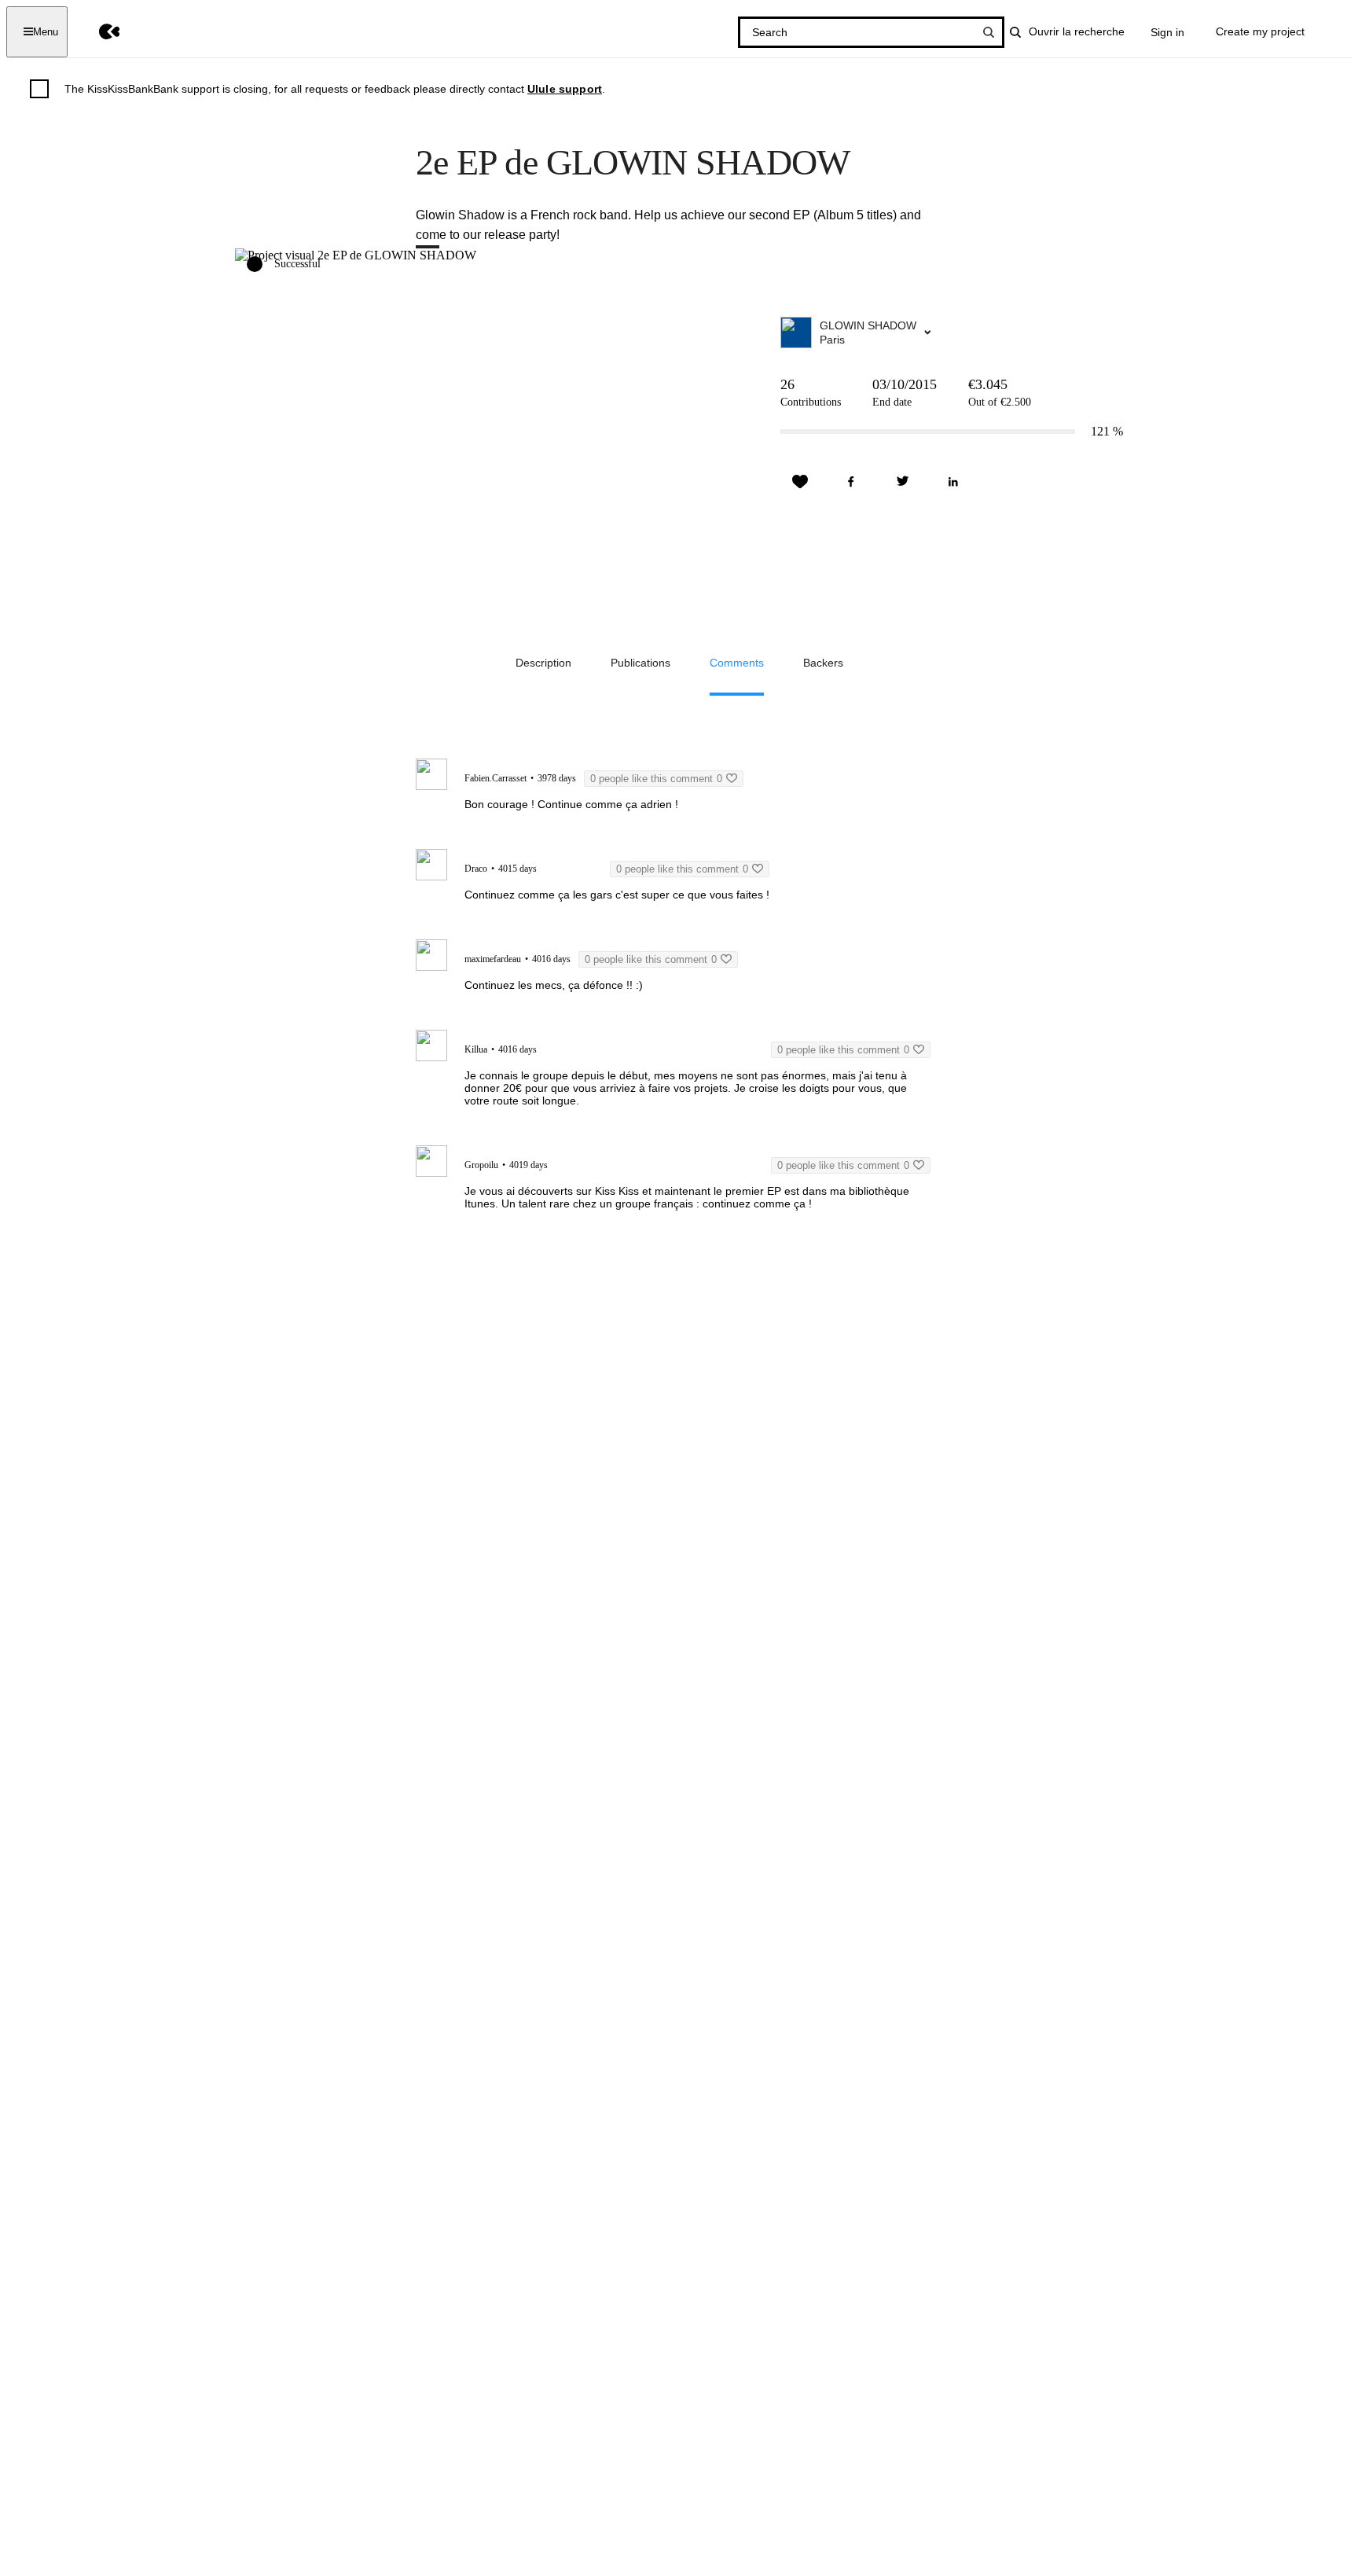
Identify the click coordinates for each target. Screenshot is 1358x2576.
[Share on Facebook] (851, 482)
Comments (737, 663)
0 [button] (656, 779)
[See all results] (989, 32)
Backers (823, 663)
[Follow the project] (800, 482)
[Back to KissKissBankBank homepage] (98, 32)
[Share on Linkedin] (953, 482)
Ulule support (565, 89)
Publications (640, 663)
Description (543, 663)
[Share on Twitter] (902, 482)
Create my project (1260, 31)
